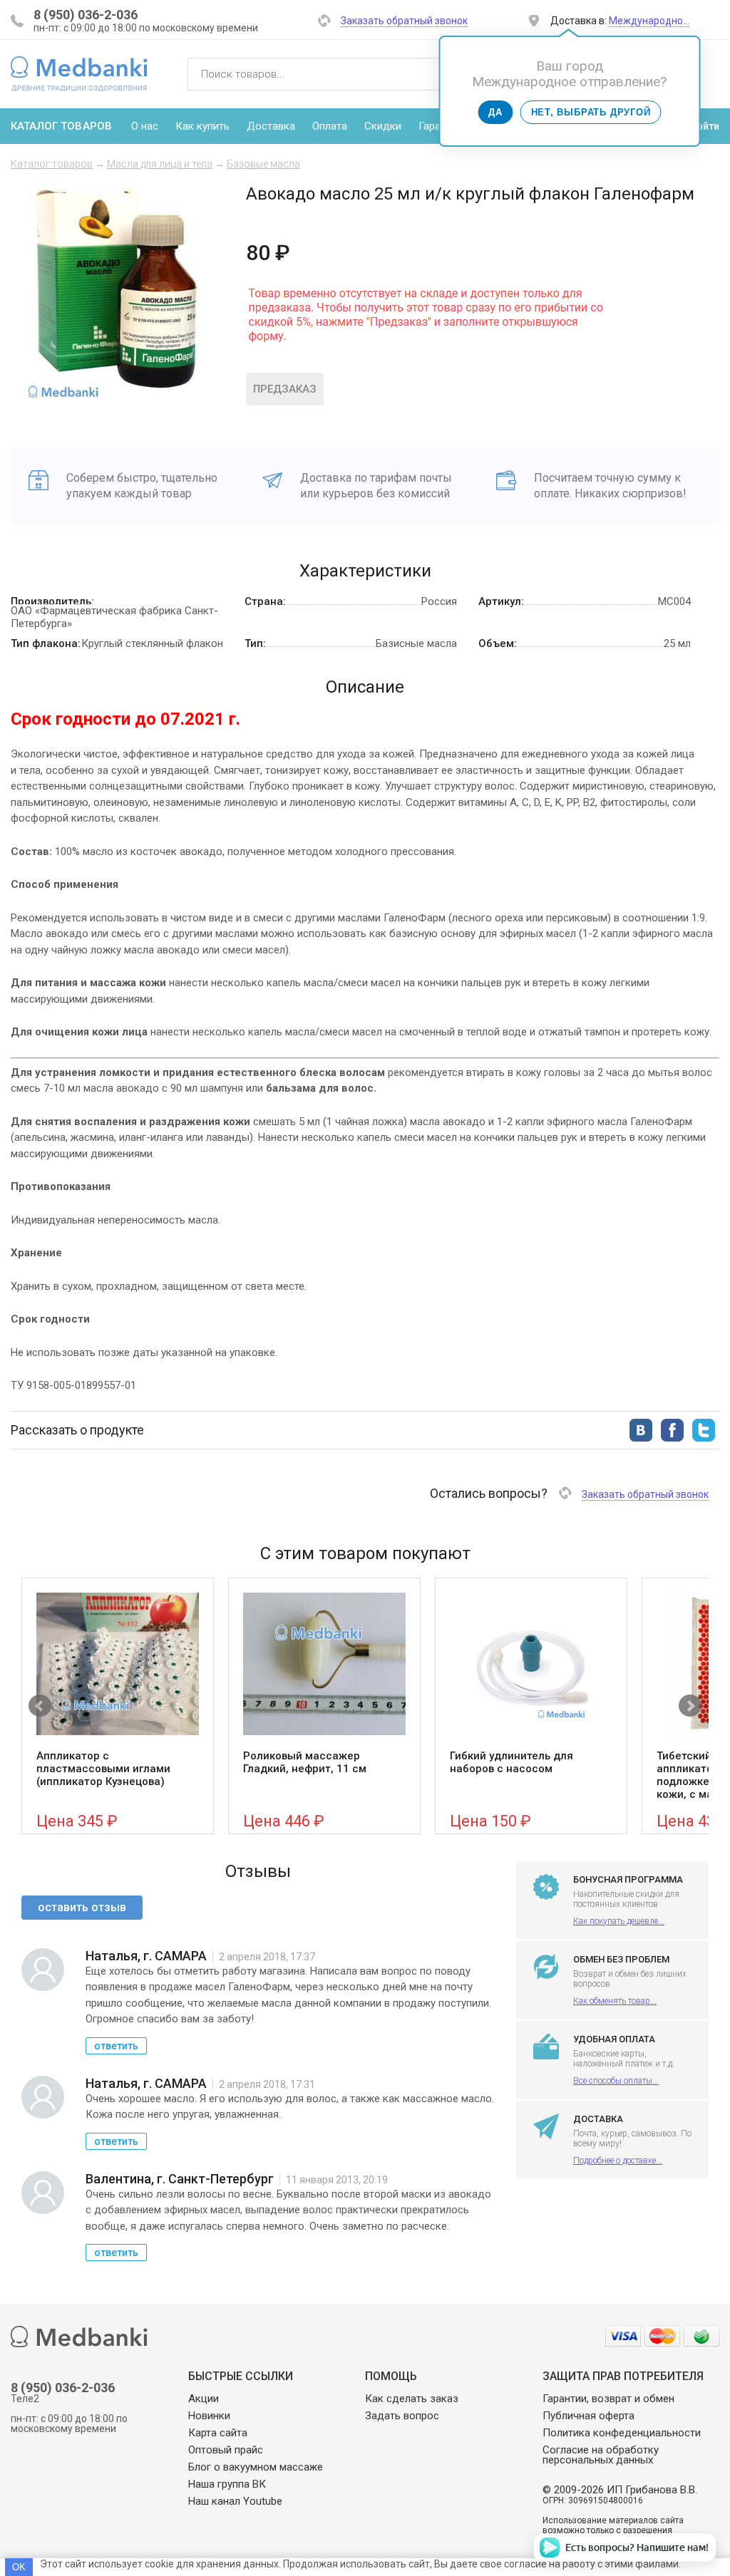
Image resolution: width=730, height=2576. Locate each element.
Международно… (649, 21)
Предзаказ (285, 389)
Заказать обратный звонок (404, 21)
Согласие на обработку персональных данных (601, 2455)
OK (19, 2567)
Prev (40, 1706)
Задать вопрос (402, 2416)
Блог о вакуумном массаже (256, 2467)
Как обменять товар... (615, 2001)
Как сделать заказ (412, 2399)
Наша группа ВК (227, 2484)
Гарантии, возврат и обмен (608, 2399)
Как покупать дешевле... (619, 1921)
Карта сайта (218, 2433)
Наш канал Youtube (235, 2501)
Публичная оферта (588, 2416)
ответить (116, 2046)
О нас (145, 126)
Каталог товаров (52, 164)
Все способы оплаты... (616, 2081)
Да (495, 112)
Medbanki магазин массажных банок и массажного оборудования (79, 73)
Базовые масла (263, 164)
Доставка (271, 126)
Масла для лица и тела (160, 164)
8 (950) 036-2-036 (86, 15)
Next (690, 1706)
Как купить (202, 126)
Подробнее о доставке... (618, 2161)
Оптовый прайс (226, 2450)
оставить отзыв (82, 1907)
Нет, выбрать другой (591, 112)
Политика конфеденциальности (622, 2433)
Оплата (330, 126)
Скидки (383, 126)
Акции (204, 2399)
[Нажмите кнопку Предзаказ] (426, 352)
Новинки (209, 2416)
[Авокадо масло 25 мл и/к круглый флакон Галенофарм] (118, 394)
